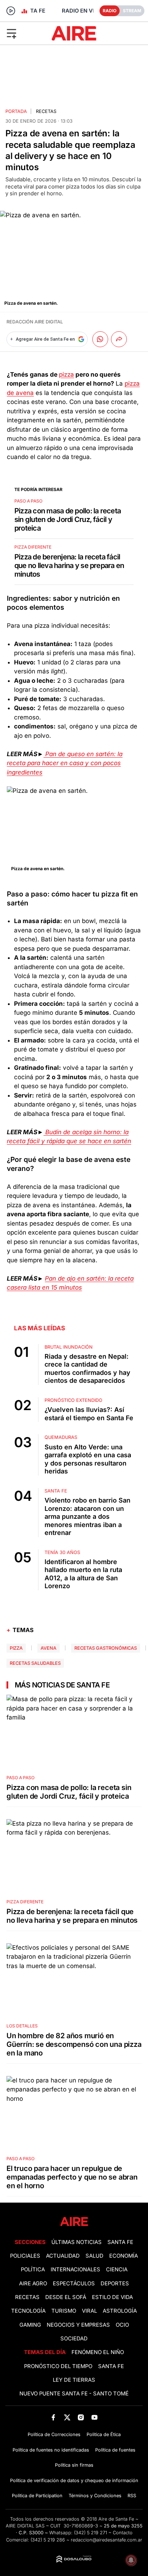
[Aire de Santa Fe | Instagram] (81, 2417)
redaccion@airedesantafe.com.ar (107, 2540)
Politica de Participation (37, 2496)
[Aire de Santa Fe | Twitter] (67, 2417)
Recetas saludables (35, 1663)
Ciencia (117, 2270)
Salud (94, 2256)
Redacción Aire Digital (35, 322)
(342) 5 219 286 (48, 2540)
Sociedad (74, 2339)
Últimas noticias (77, 2242)
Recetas (46, 111)
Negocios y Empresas (78, 2325)
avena (48, 1648)
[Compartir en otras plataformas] (119, 339)
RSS (132, 2496)
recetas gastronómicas (106, 1648)
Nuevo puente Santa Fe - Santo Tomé (74, 2394)
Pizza (16, 1648)
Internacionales (75, 2270)
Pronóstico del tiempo (58, 2366)
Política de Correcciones (54, 2434)
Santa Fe (120, 2242)
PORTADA (16, 111)
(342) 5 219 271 (91, 2533)
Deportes (115, 2284)
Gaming (30, 2325)
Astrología (120, 2311)
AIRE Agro (33, 2284)
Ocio (122, 2325)
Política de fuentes (115, 2450)
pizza (66, 374)
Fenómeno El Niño (98, 2352)
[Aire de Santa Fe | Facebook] (53, 2417)
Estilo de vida (112, 2297)
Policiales (25, 2256)
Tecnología (28, 2311)
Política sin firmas (74, 2465)
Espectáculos (74, 2284)
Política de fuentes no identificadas (51, 2450)
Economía (124, 2256)
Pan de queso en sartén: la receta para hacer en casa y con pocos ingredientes (65, 763)
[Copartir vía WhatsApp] (100, 339)
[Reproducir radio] (11, 11)
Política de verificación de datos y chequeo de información (74, 2480)
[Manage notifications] (131, 2560)
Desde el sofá (66, 2297)
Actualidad (63, 2256)
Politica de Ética (104, 2434)
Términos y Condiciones (95, 2496)
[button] (24, 33)
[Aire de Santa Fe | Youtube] (95, 2417)
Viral (89, 2311)
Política (33, 2270)
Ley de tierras (74, 2380)
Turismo (64, 2311)
